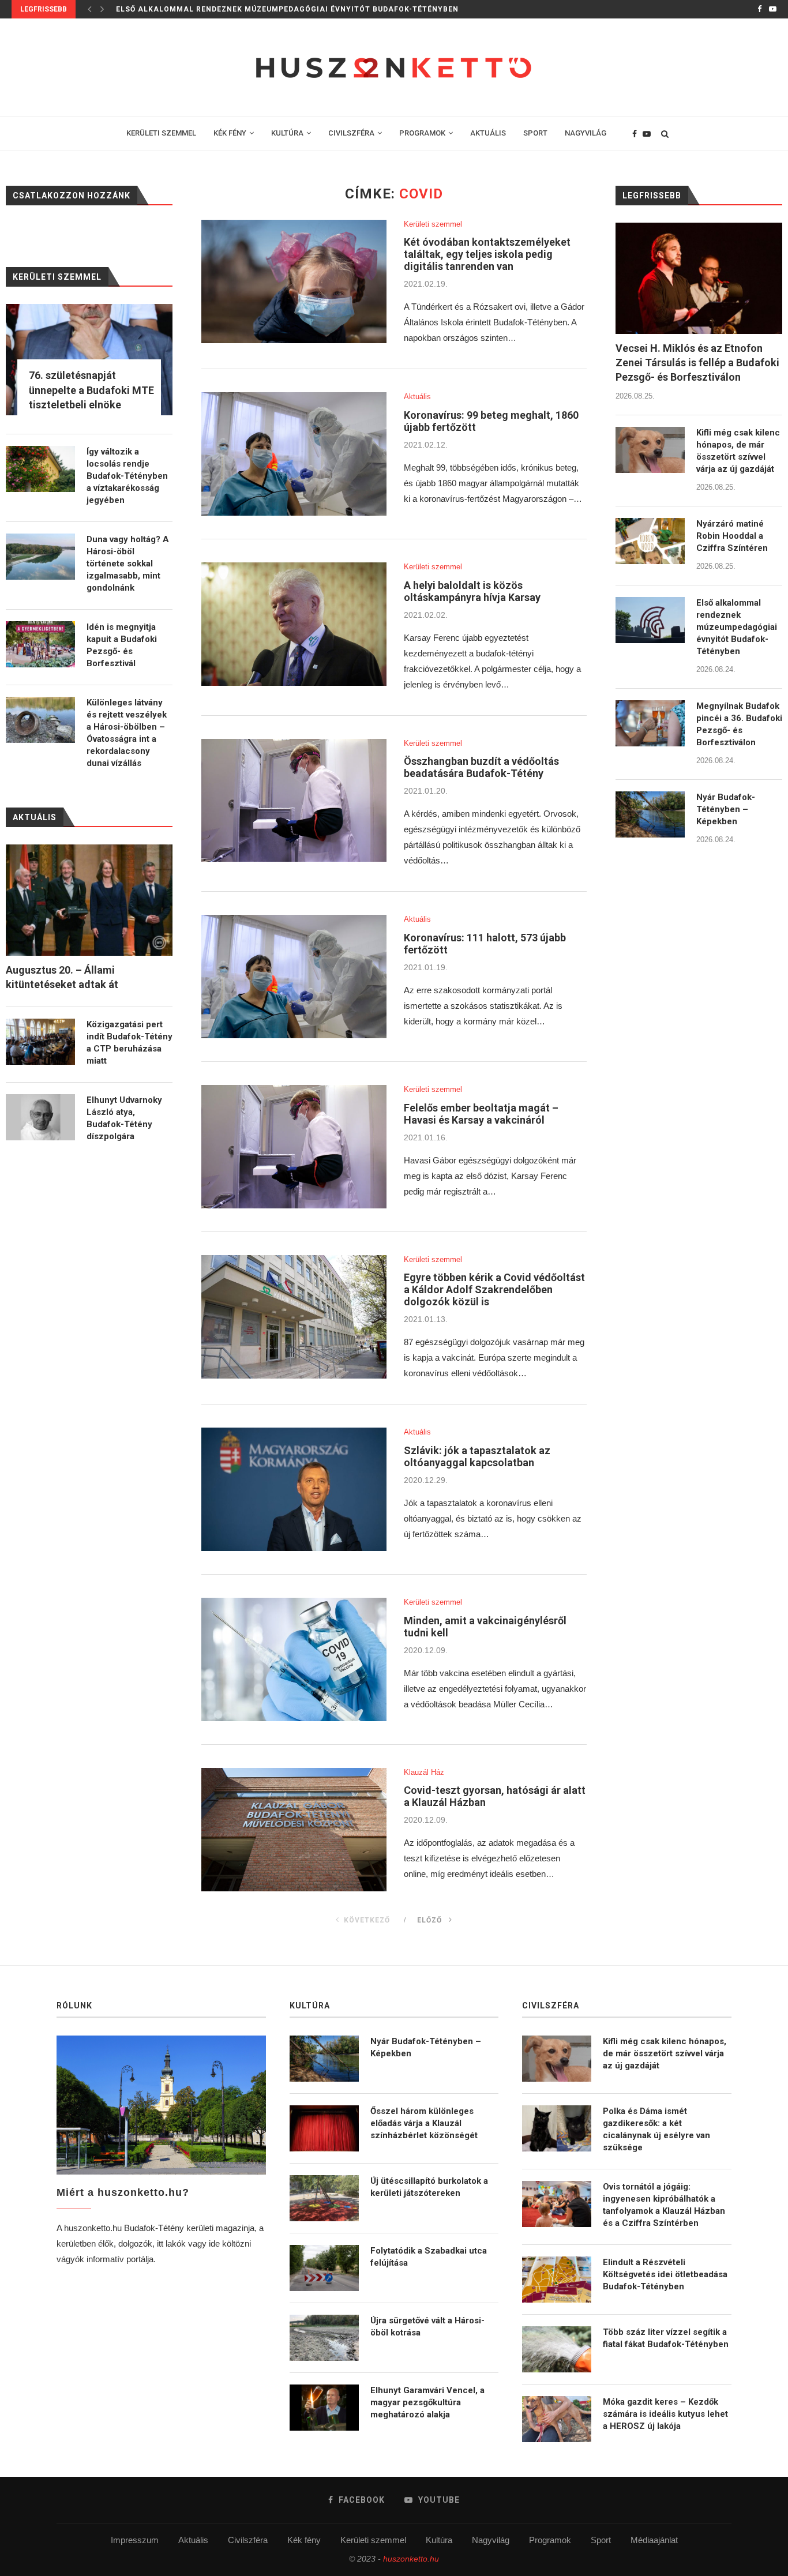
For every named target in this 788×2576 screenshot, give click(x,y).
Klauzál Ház (424, 1772)
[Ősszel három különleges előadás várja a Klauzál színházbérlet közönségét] (324, 2128)
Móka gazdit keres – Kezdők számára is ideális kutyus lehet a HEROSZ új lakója (665, 2414)
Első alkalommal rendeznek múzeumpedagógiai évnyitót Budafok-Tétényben (737, 627)
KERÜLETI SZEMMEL (161, 133)
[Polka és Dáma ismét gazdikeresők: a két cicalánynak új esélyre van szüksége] (557, 2128)
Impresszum (135, 2540)
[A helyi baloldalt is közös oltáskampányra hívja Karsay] (294, 624)
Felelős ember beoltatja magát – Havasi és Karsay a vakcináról (481, 1114)
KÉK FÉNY (230, 133)
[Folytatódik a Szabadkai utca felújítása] (324, 2268)
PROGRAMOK (422, 133)
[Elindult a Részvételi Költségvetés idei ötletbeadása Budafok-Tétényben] (557, 2280)
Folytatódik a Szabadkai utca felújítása (429, 2257)
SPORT (535, 133)
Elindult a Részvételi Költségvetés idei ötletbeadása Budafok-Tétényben (665, 2274)
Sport (601, 2540)
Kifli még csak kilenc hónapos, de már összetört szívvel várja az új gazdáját (738, 451)
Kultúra (439, 2540)
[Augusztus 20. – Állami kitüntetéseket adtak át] (89, 900)
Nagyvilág (491, 2540)
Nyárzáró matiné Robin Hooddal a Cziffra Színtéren (732, 536)
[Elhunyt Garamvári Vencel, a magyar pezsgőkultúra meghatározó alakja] (324, 2408)
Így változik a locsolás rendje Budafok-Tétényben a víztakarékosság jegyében (127, 476)
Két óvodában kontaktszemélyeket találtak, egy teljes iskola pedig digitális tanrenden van (487, 254)
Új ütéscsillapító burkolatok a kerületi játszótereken (429, 2187)
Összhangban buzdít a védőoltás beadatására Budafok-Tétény (481, 767)
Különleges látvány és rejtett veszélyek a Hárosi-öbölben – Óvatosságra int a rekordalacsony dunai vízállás (127, 733)
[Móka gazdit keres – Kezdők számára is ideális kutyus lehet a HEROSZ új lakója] (557, 2419)
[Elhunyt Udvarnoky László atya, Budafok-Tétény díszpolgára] (40, 1117)
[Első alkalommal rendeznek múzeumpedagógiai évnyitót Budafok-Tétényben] (650, 620)
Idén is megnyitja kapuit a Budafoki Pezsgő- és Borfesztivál (122, 645)
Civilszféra (248, 2540)
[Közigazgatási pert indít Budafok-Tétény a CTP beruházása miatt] (40, 1042)
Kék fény (304, 2540)
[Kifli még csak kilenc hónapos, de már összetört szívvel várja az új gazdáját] (650, 450)
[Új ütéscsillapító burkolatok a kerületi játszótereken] (324, 2198)
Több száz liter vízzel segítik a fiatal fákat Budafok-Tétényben (666, 2338)
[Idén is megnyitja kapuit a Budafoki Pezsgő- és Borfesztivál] (40, 644)
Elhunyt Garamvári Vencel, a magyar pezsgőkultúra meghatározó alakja (427, 2402)
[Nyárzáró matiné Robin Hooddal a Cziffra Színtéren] (650, 541)
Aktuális (417, 397)
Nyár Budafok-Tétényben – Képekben (726, 809)
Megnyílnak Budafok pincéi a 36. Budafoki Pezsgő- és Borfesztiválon (739, 724)
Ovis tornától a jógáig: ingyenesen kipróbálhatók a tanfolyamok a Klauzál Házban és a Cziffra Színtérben (664, 2205)
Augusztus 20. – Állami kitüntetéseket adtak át (62, 977)
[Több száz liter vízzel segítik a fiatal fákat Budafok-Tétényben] (557, 2349)
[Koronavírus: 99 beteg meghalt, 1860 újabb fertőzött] (294, 454)
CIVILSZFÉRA (351, 133)
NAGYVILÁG (586, 133)
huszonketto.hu (411, 2559)
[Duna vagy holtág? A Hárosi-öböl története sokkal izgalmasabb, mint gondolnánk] (40, 557)
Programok (550, 2540)
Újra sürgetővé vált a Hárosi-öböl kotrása (427, 2327)
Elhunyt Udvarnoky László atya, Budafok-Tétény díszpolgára (124, 1118)
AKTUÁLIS (488, 133)
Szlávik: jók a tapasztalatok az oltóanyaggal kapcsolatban (477, 1456)
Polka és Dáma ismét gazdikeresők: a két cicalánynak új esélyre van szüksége (656, 2129)
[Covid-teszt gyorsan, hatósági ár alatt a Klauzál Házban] (294, 1830)
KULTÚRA (287, 133)
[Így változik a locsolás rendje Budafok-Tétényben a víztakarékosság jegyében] (40, 469)
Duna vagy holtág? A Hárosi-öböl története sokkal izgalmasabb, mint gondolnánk (128, 564)
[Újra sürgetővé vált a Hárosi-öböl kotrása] (324, 2338)
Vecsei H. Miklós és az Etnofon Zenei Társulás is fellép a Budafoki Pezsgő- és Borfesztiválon (697, 363)
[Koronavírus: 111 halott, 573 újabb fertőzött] (294, 977)
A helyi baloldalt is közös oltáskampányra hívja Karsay (472, 591)
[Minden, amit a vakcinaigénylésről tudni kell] (294, 1659)
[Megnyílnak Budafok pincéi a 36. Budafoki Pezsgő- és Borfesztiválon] (650, 723)
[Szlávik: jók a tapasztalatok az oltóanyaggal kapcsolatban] (294, 1489)
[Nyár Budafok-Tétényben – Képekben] (650, 814)
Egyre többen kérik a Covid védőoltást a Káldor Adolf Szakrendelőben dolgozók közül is (494, 1289)
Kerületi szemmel (433, 224)
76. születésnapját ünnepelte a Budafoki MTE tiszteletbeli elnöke (91, 390)
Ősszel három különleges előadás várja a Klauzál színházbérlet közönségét (424, 2123)
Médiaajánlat (654, 2540)
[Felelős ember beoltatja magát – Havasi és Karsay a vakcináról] (294, 1147)
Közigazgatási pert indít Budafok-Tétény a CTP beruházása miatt (130, 1043)
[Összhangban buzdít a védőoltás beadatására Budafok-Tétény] (294, 801)
